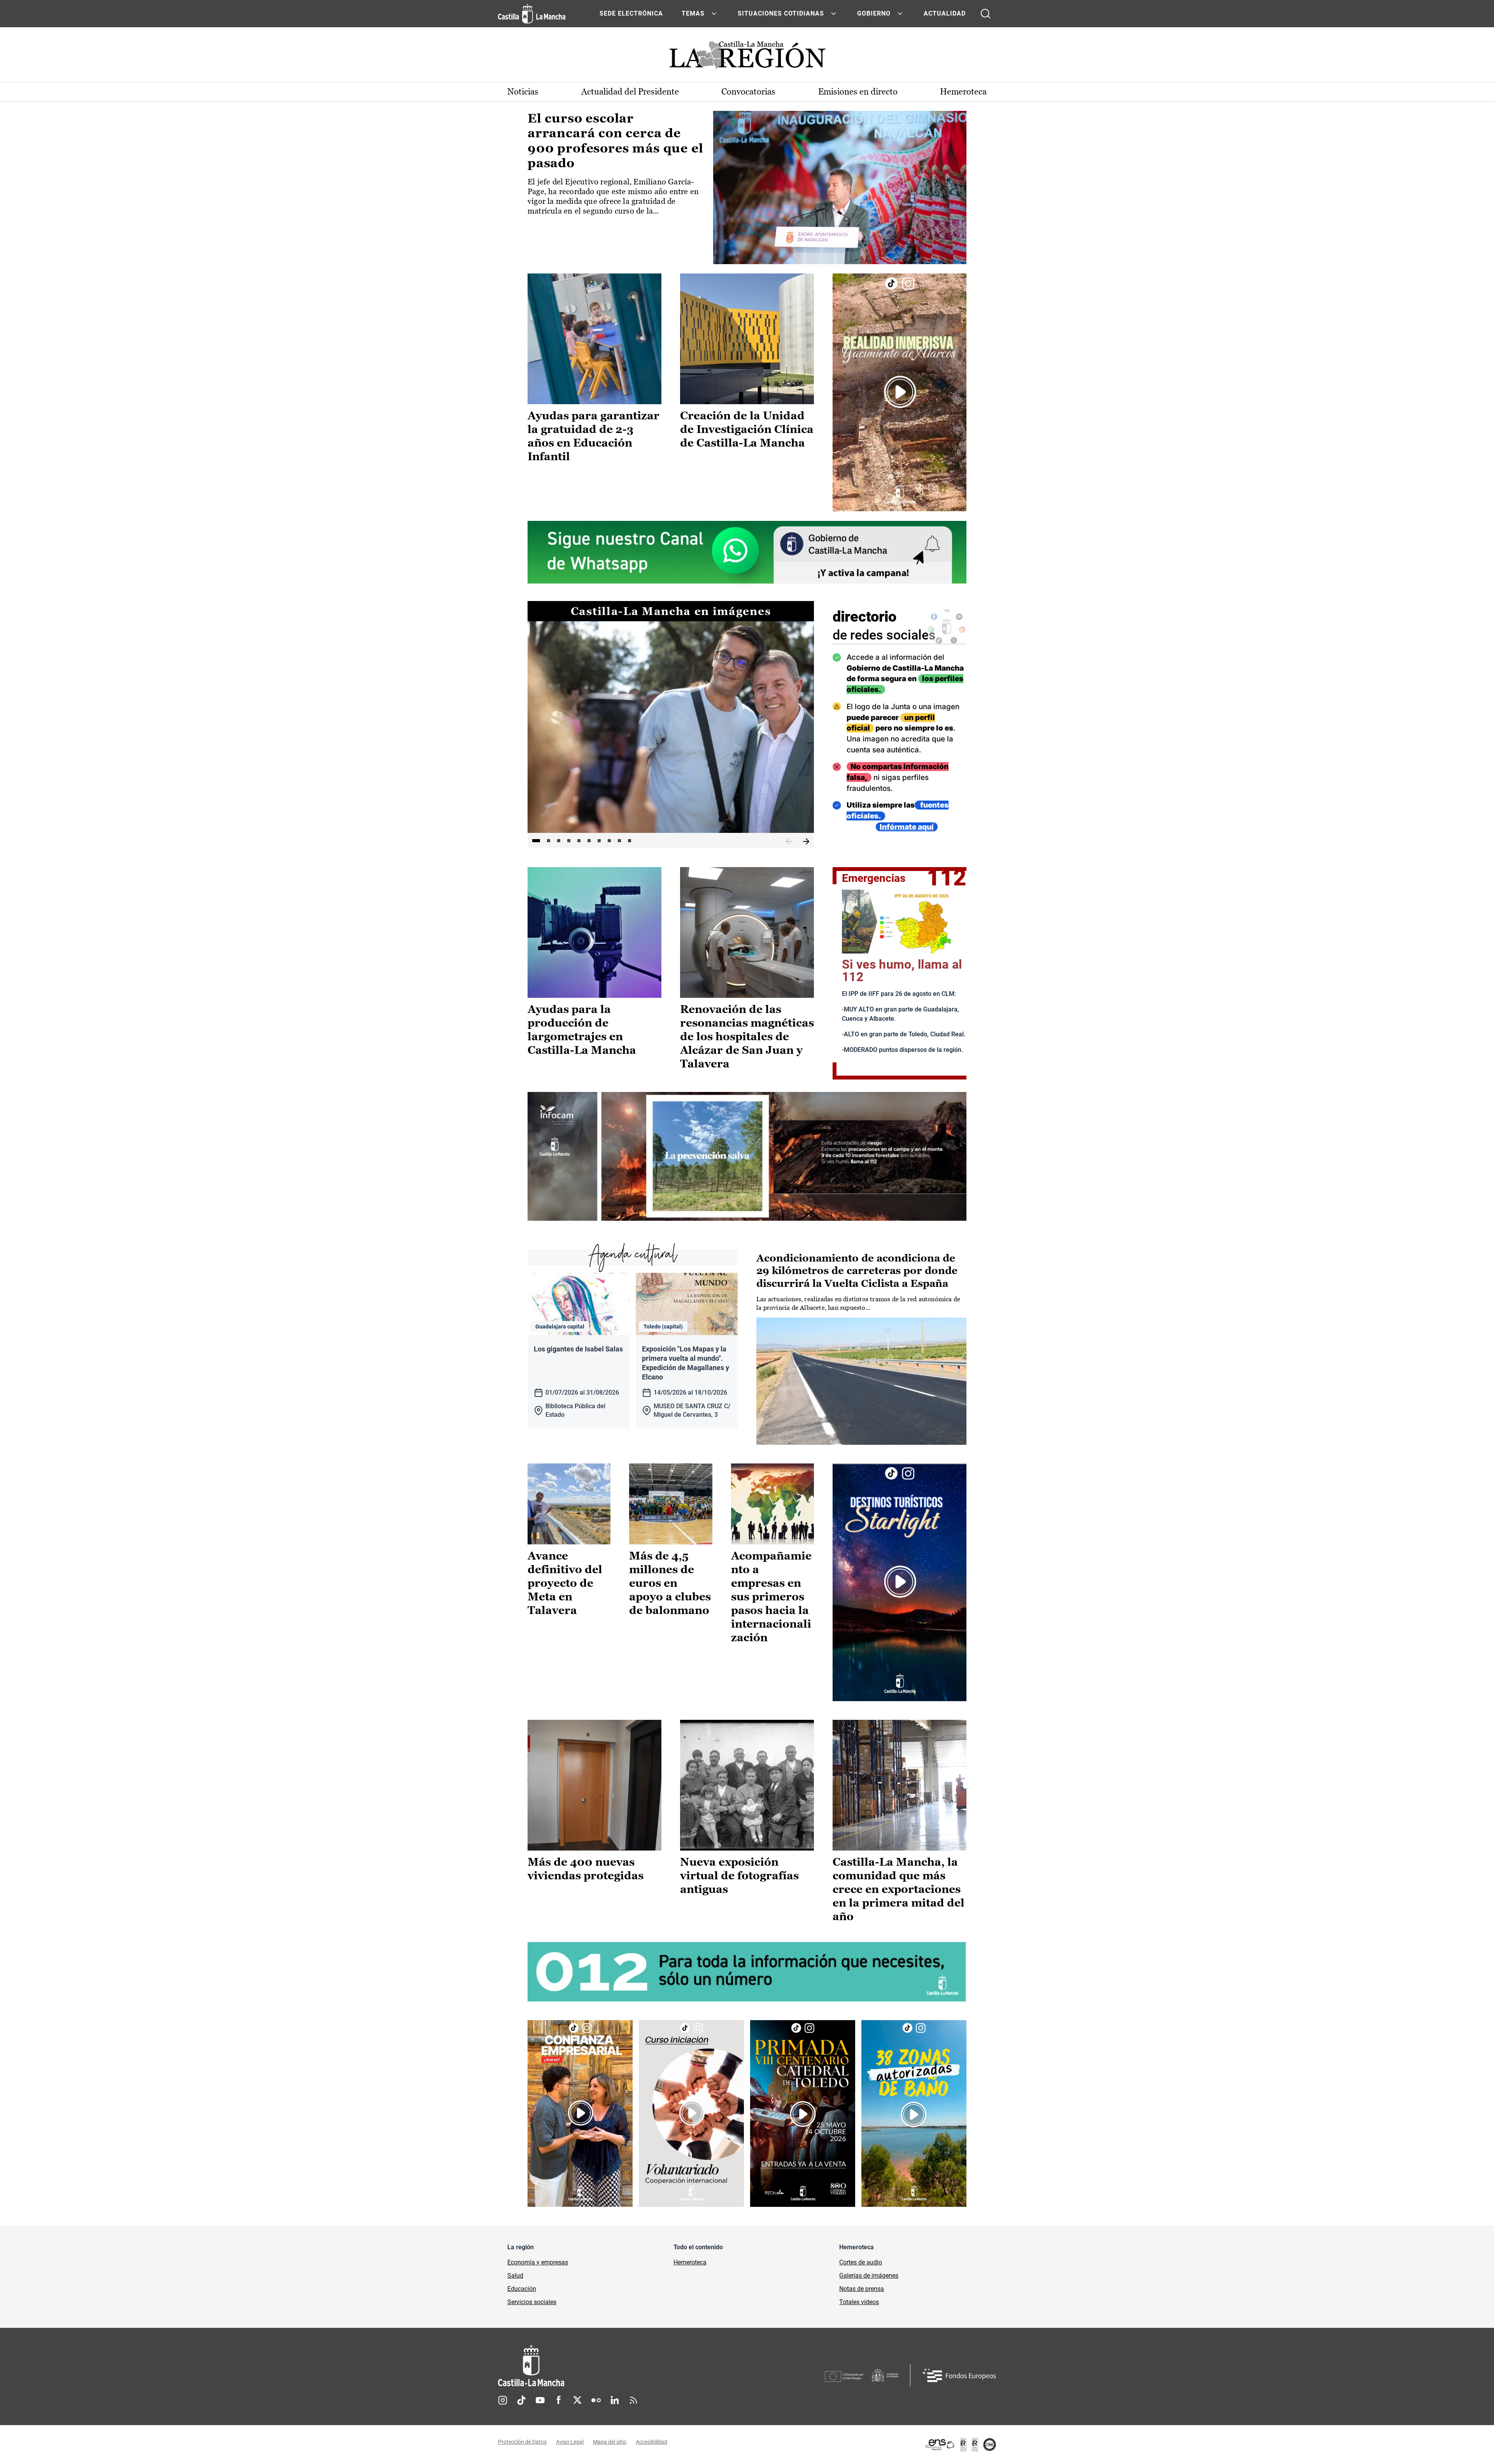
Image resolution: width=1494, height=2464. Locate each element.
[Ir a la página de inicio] (532, 14)
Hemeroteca (963, 92)
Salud (515, 2276)
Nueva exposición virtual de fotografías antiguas (739, 1875)
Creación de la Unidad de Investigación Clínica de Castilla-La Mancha (747, 429)
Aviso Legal (570, 2442)
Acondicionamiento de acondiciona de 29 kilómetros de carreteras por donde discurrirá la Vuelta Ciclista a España (857, 1271)
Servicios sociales (532, 2302)
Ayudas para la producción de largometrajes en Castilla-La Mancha (582, 1030)
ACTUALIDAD (945, 13)
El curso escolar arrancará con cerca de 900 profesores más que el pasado (615, 141)
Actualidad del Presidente (630, 92)
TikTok (521, 2400)
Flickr (596, 2400)
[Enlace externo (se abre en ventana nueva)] (900, 392)
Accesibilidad (651, 2442)
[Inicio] (603, 2366)
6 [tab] (589, 841)
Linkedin (615, 2400)
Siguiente (806, 842)
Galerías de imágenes (869, 2276)
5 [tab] (579, 841)
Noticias (523, 92)
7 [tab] (599, 841)
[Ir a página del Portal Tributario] (747, 1156)
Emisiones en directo (858, 92)
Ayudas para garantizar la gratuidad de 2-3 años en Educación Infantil (594, 436)
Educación (522, 2289)
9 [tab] (619, 841)
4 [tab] (569, 841)
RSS (633, 2400)
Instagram (503, 2400)
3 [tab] (559, 841)
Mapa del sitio (610, 2442)
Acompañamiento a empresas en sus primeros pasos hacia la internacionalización (771, 1597)
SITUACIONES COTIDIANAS (781, 13)
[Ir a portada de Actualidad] (747, 57)
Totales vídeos (859, 2302)
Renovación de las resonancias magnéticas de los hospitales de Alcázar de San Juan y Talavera (747, 1036)
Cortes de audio (861, 2262)
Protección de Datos (522, 2442)
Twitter (577, 2400)
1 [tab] (536, 841)
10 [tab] (630, 841)
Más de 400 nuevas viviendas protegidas (586, 1869)
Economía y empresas (538, 2262)
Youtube (540, 2400)
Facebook (559, 2400)
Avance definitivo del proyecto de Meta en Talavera (565, 1583)
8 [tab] (609, 841)
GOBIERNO (874, 13)
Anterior (789, 842)
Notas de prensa (862, 2289)
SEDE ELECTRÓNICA (631, 13)
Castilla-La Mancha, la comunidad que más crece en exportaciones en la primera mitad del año (899, 1889)
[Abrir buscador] (985, 14)
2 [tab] (549, 841)
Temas (693, 13)
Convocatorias (748, 92)
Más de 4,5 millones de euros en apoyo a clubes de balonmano (670, 1583)
